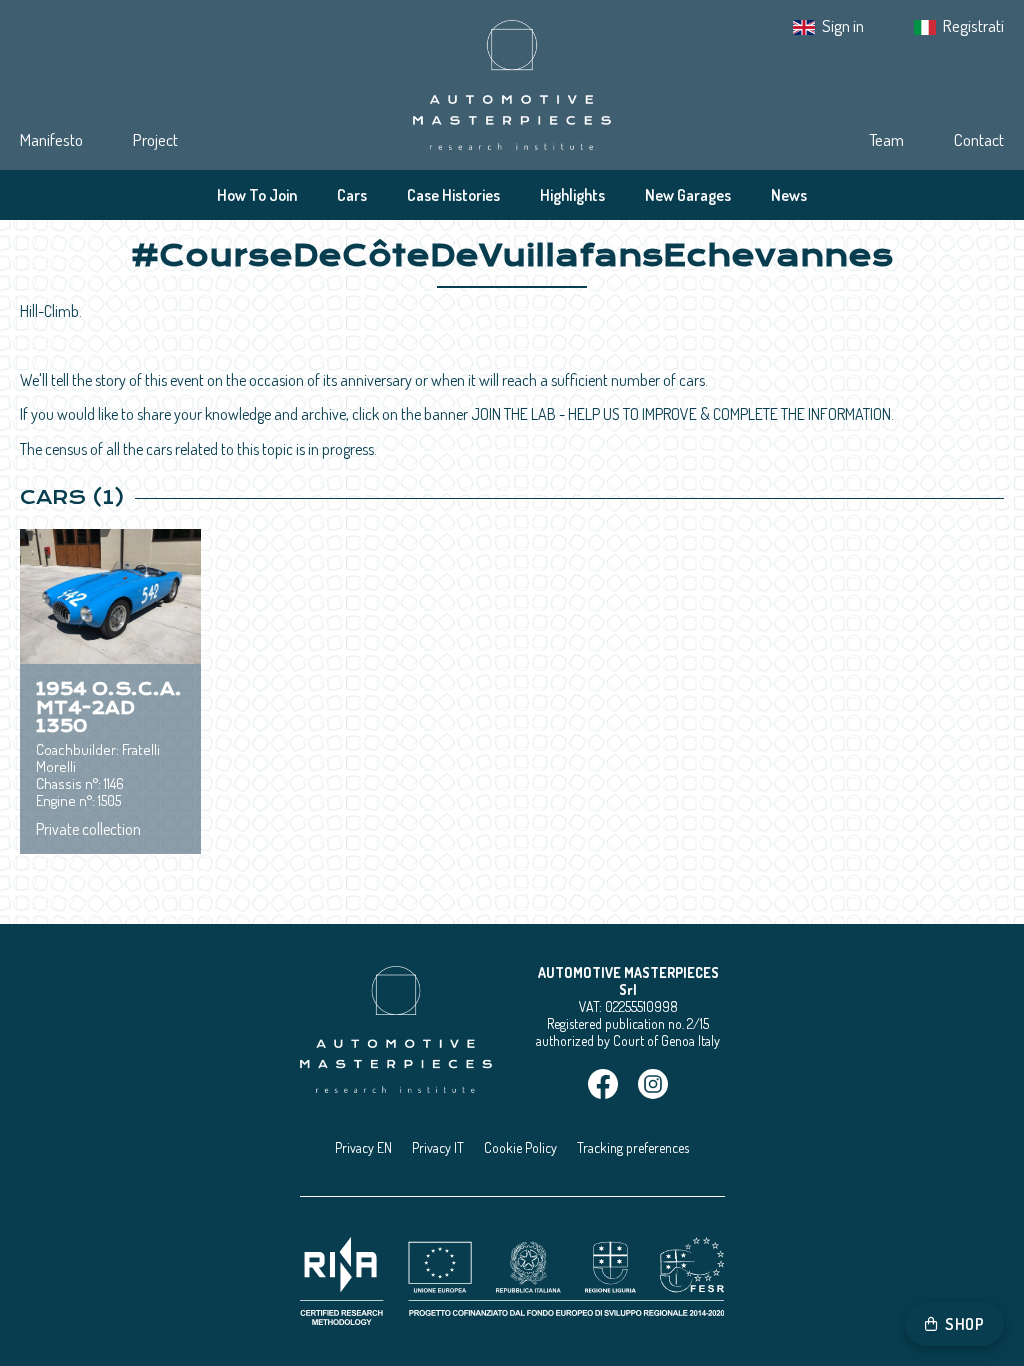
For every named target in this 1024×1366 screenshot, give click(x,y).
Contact (979, 139)
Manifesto (51, 139)
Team (886, 139)
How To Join (257, 195)
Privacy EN (363, 1147)
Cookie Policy (520, 1147)
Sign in (843, 25)
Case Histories (453, 195)
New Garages (688, 195)
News (789, 195)
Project (155, 139)
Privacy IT (438, 1147)
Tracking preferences (633, 1147)
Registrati (973, 25)
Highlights (572, 195)
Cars (352, 195)
